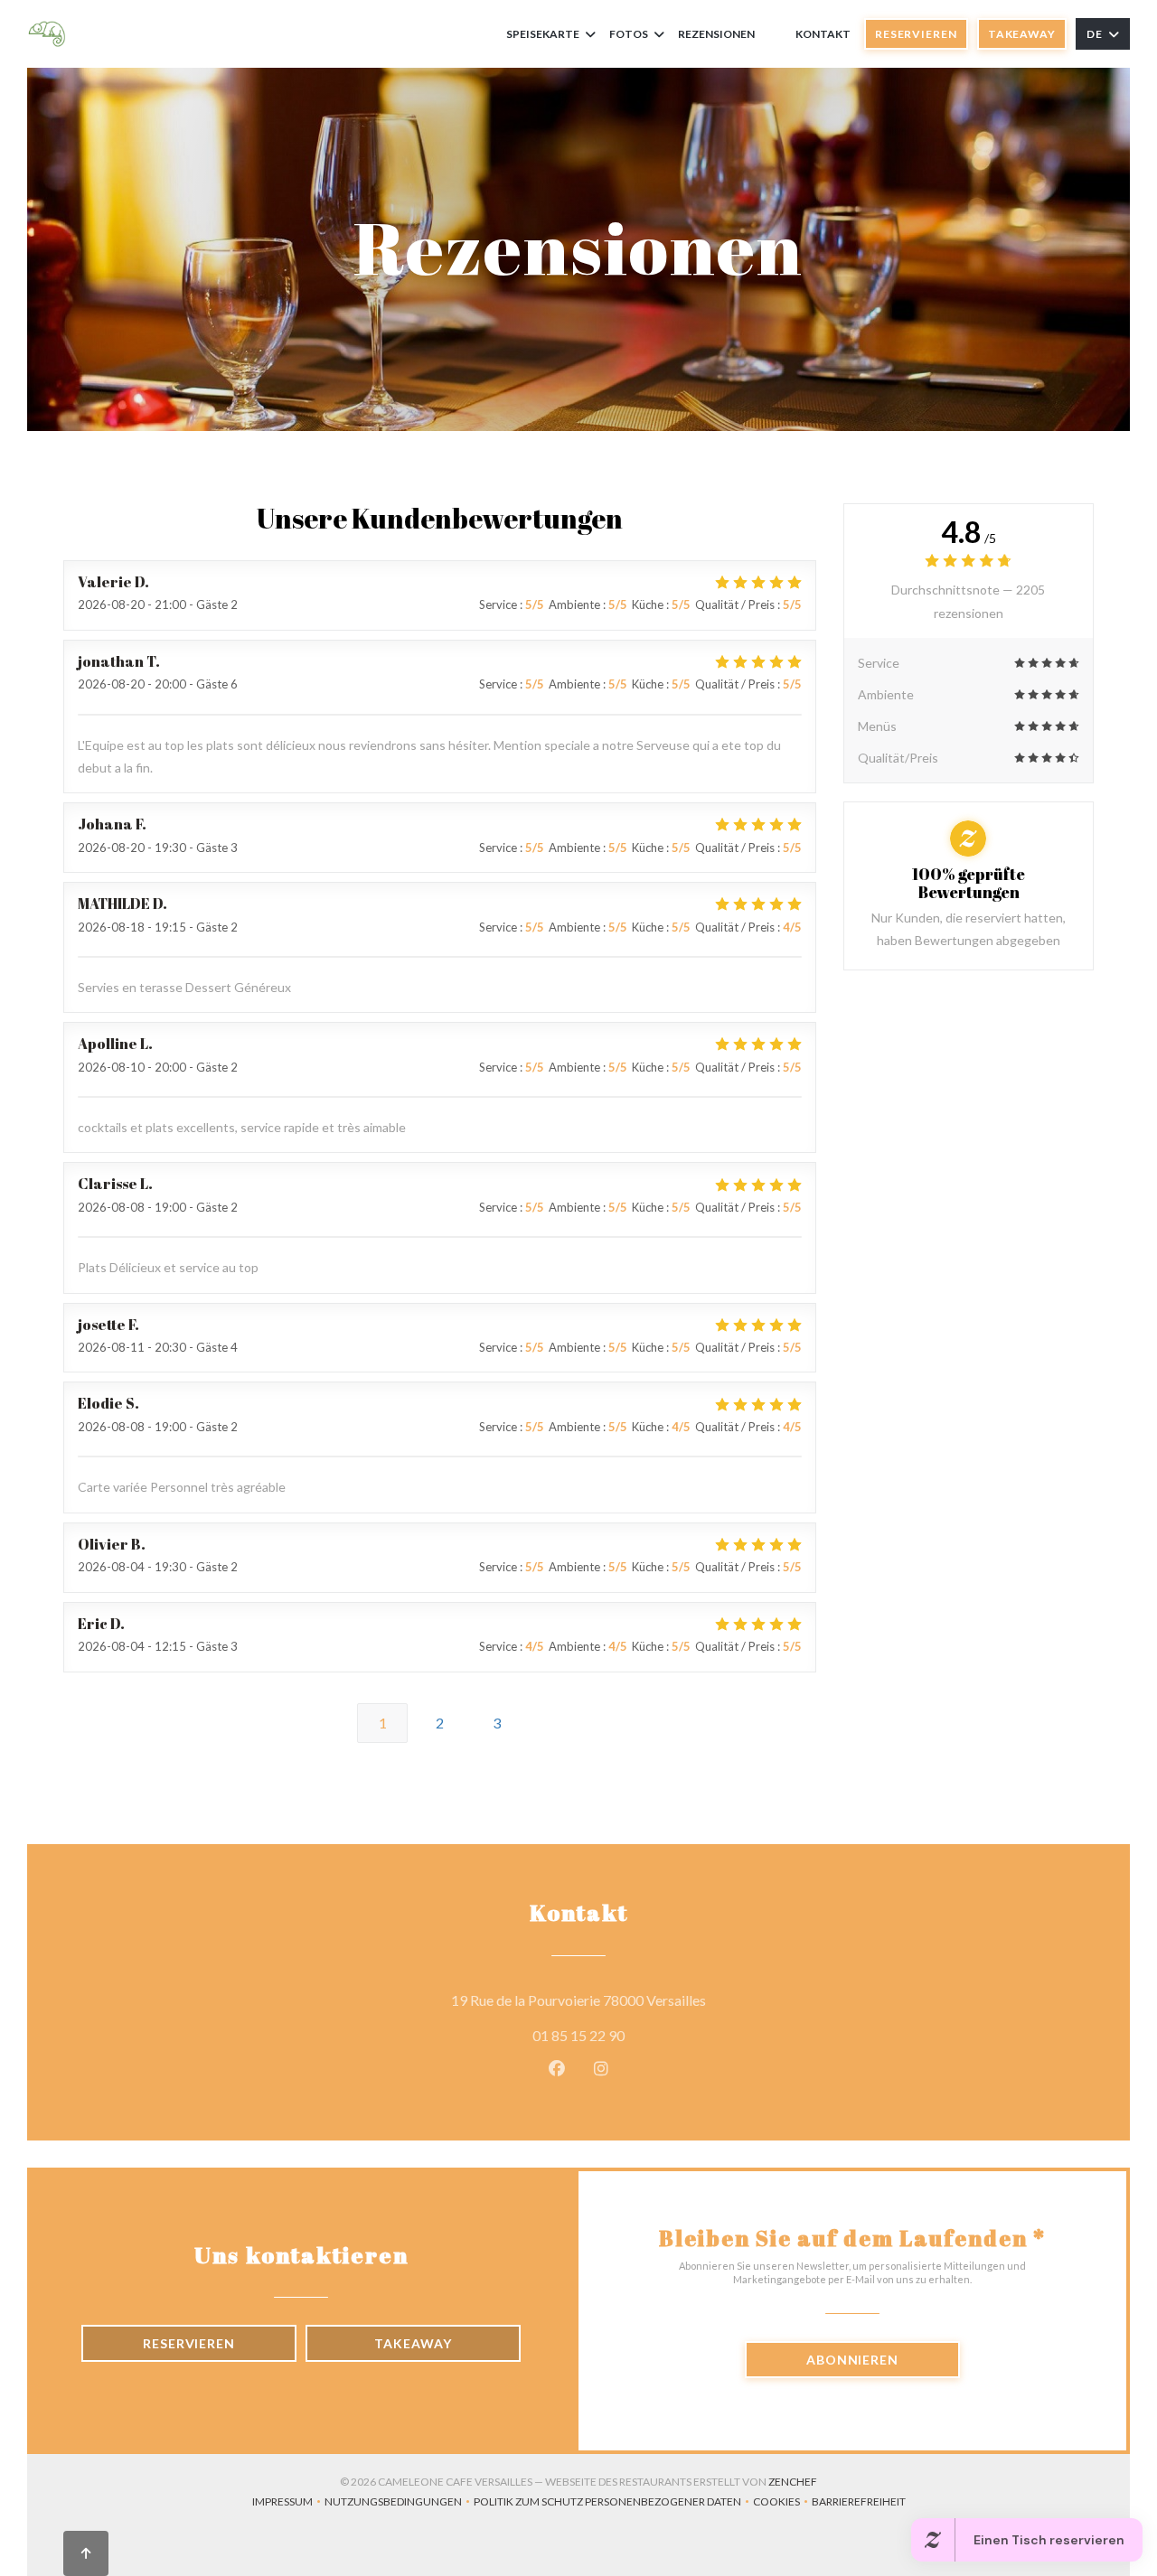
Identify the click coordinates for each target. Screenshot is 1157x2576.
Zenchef (793, 2482)
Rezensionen (716, 34)
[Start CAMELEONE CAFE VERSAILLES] (47, 34)
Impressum (288, 2503)
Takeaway (1022, 34)
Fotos (629, 34)
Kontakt (823, 34)
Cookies (782, 2503)
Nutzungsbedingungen (399, 2503)
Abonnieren (852, 2360)
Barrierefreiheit (859, 2503)
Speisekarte (543, 34)
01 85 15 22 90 (578, 2035)
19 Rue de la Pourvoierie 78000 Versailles (660, 2000)
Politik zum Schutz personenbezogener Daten (613, 2503)
